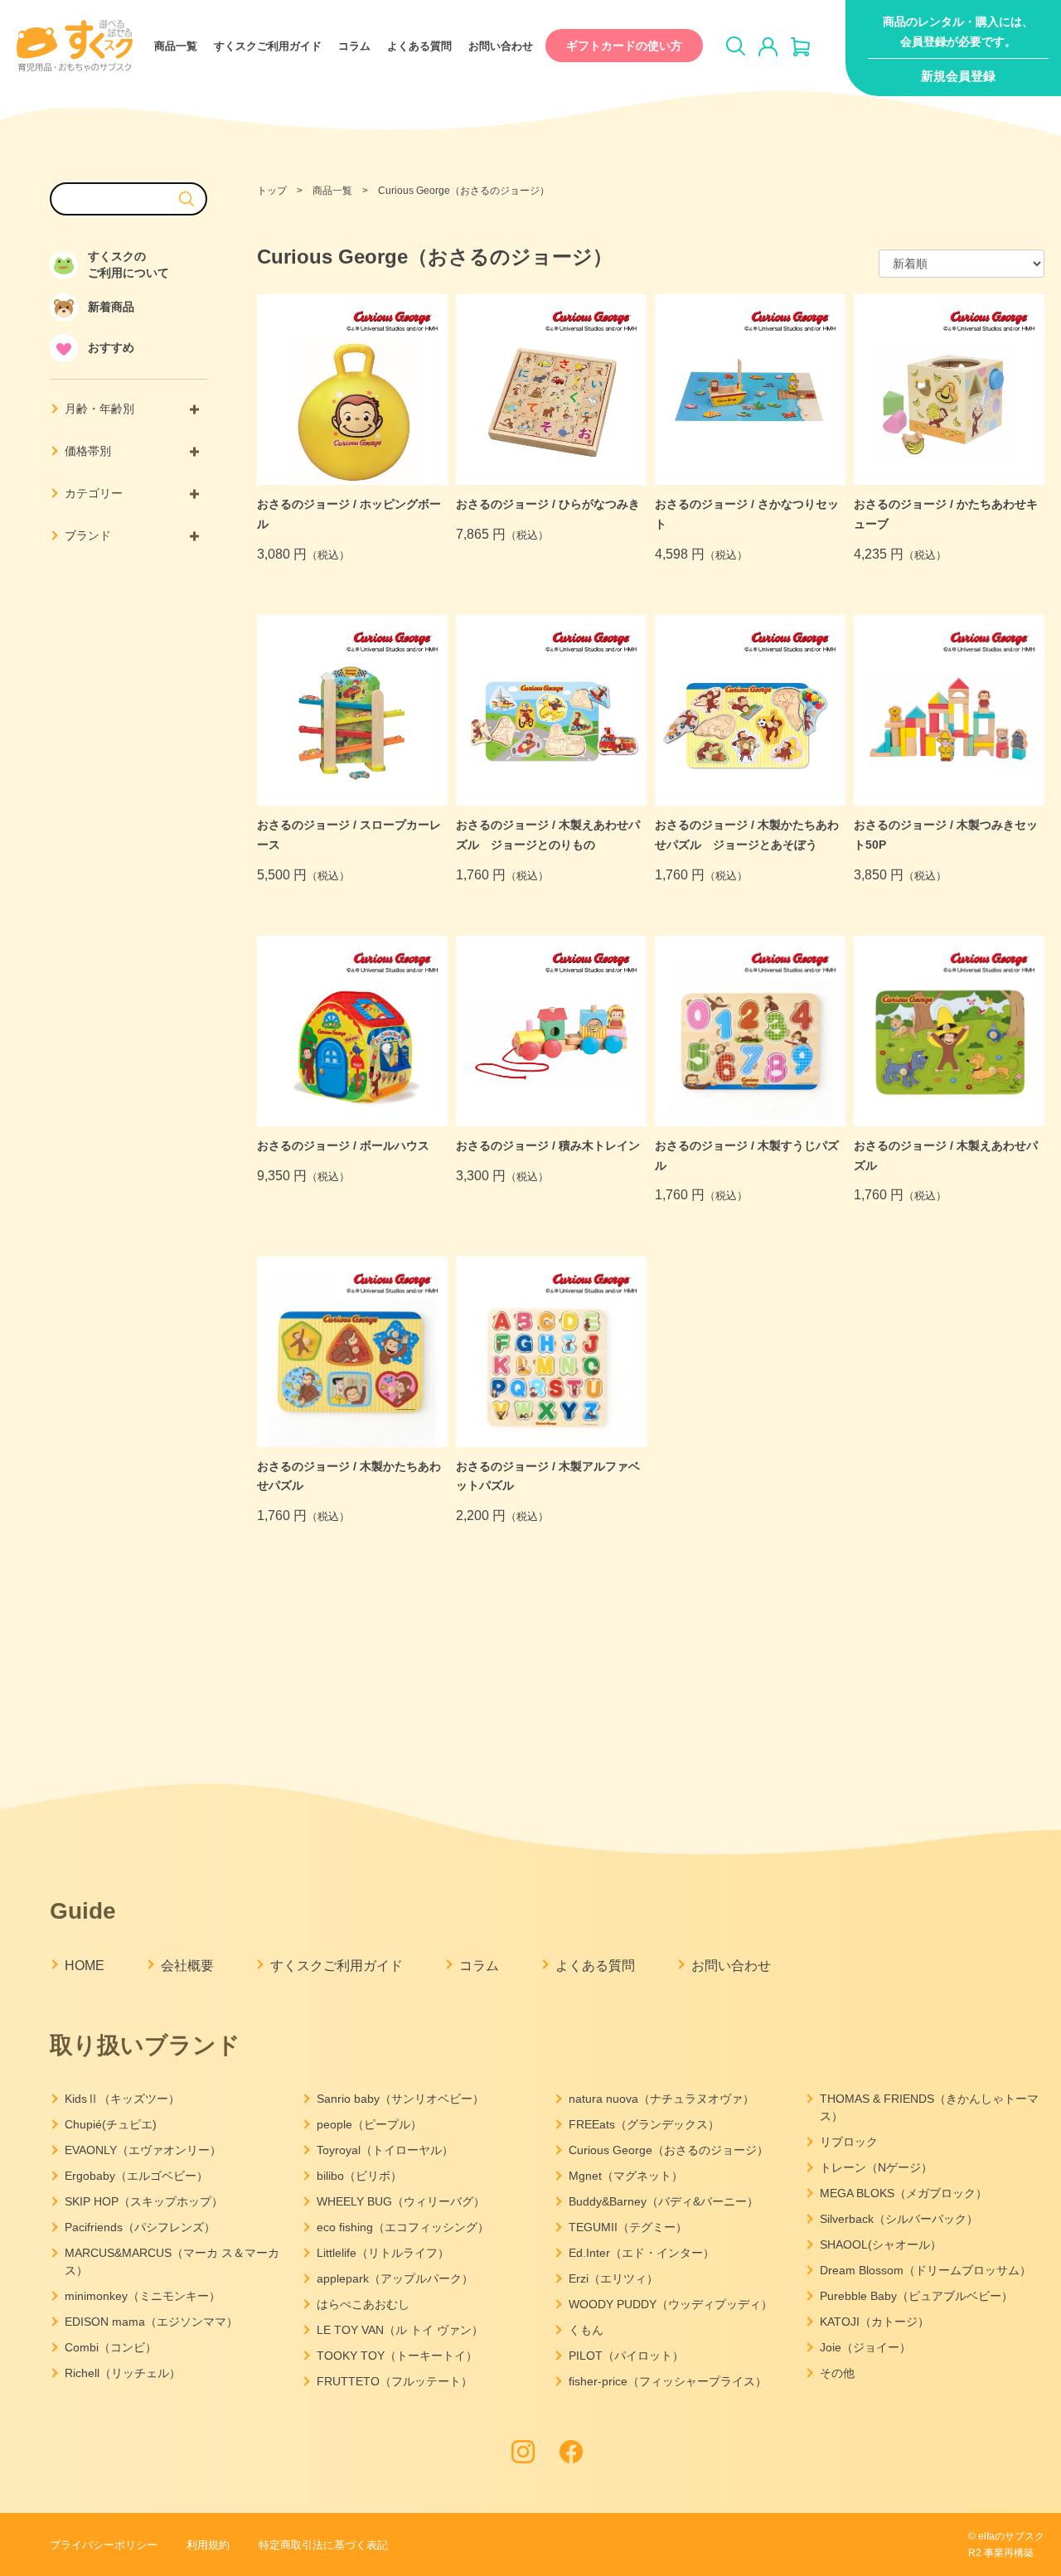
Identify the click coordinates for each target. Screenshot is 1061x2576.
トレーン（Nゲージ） (876, 2167)
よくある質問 (419, 46)
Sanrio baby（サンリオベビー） (400, 2099)
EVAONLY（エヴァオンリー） (143, 2150)
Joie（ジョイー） (865, 2347)
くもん (586, 2330)
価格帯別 (88, 451)
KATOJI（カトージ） (874, 2322)
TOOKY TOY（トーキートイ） (397, 2356)
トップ (272, 191)
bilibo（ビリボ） (359, 2176)
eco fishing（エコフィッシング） (403, 2227)
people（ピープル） (369, 2124)
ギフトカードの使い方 (624, 46)
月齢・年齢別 (99, 409)
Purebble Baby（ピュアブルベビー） (916, 2296)
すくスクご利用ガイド (268, 46)
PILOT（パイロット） (626, 2356)
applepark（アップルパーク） (395, 2278)
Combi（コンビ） (111, 2347)
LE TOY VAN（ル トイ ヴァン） (400, 2330)
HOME (85, 1966)
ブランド (88, 535)
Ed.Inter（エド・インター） (642, 2253)
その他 (837, 2373)
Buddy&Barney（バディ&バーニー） (664, 2201)
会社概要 (187, 1966)
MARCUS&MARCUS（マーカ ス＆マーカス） (172, 2261)
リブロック (849, 2142)
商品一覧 (176, 46)
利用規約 (208, 2545)
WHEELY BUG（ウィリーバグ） (401, 2201)
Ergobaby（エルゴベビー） (136, 2176)
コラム (354, 46)
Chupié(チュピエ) (111, 2124)
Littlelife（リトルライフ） (383, 2253)
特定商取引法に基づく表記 (323, 2545)
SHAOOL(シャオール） (881, 2244)
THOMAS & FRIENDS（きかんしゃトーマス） (929, 2107)
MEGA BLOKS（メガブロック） (904, 2193)
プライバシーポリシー (104, 2545)
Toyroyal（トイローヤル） (385, 2150)
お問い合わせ (501, 46)
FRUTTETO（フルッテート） (395, 2381)
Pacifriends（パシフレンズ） (140, 2227)
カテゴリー (94, 493)
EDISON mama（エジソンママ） (151, 2322)
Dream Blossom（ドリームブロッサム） (925, 2270)
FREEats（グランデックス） (644, 2124)
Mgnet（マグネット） (626, 2176)
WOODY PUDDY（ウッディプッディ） (671, 2304)
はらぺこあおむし (363, 2304)
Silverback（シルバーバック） (899, 2219)
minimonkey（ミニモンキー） (143, 2296)
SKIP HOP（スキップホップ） (144, 2201)
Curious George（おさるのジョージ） (669, 2150)
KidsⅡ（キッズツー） (122, 2099)
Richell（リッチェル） (123, 2373)
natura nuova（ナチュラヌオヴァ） (661, 2099)
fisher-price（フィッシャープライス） (668, 2381)
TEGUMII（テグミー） (628, 2227)
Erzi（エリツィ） (613, 2278)
